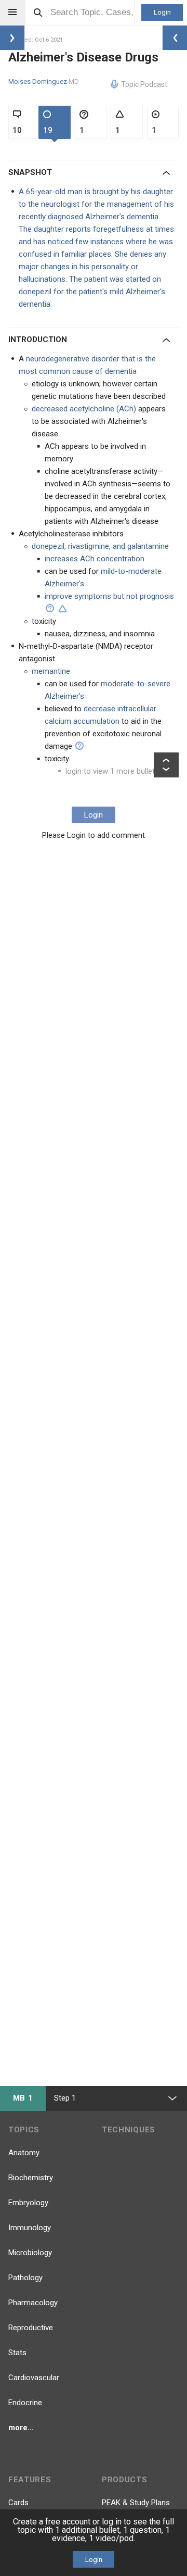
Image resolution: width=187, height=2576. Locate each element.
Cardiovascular (34, 2378)
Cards (18, 2503)
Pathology (25, 2278)
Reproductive (31, 2328)
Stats (17, 2353)
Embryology (28, 2203)
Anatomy (24, 2153)
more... (21, 2428)
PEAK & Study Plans (136, 2503)
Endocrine (25, 2403)
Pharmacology (33, 2303)
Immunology (30, 2228)
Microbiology (30, 2253)
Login (162, 12)
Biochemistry (31, 2178)
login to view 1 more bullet (110, 771)
